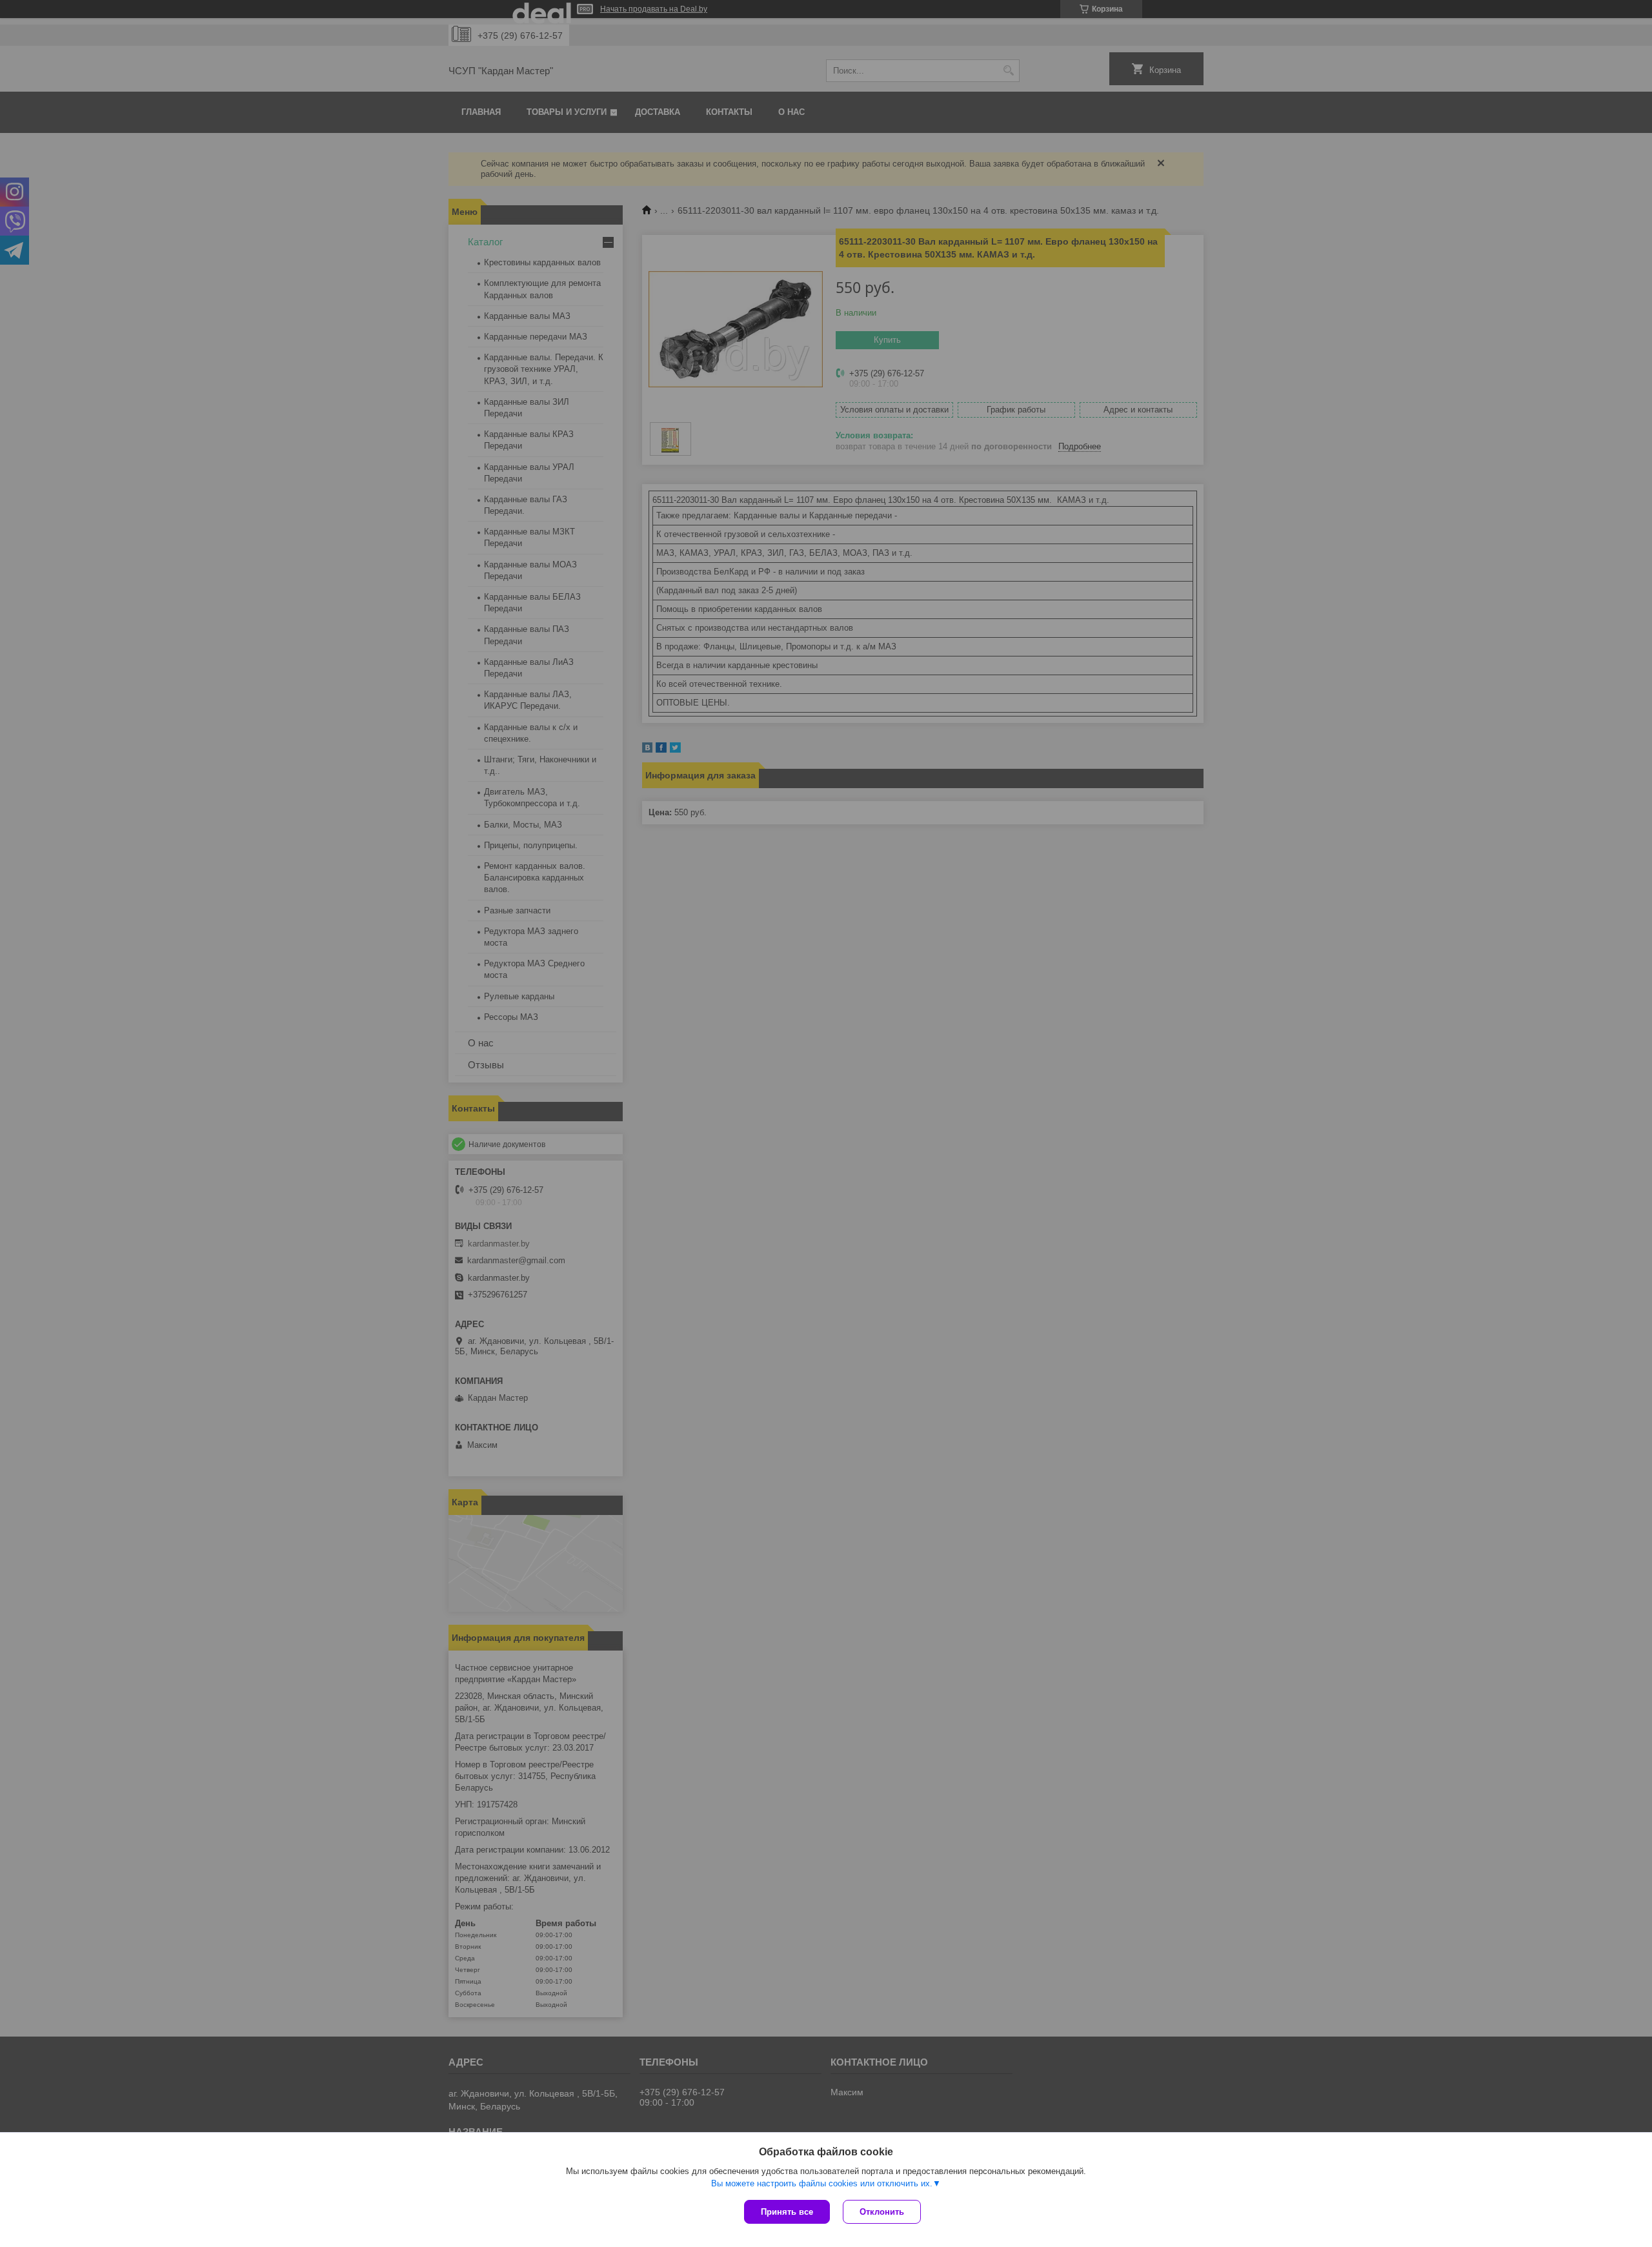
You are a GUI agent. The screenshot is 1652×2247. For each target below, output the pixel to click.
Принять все (787, 2212)
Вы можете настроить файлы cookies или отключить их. (822, 2183)
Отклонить (882, 2212)
